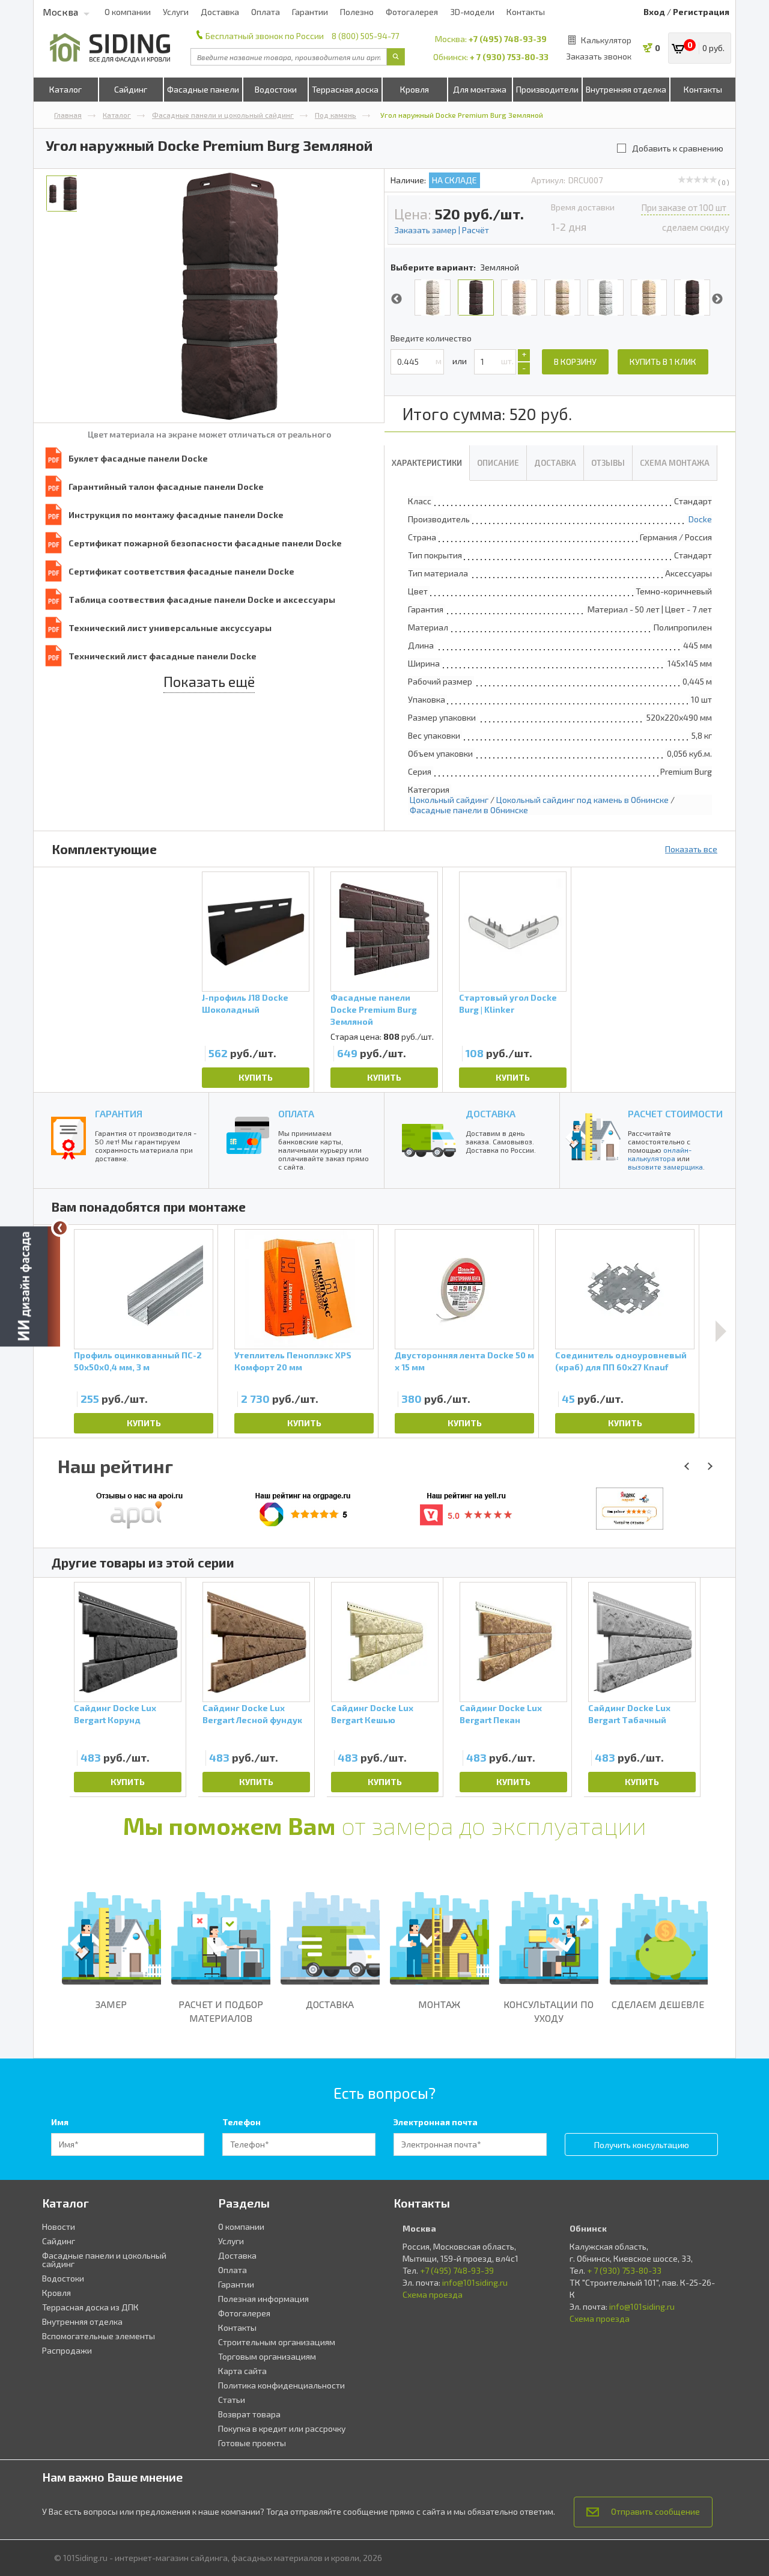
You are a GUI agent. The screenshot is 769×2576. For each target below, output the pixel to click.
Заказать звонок (599, 56)
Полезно (357, 12)
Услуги (176, 12)
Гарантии (310, 12)
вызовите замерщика (665, 1167)
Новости (59, 2227)
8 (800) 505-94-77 (365, 36)
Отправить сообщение (655, 2511)
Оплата (266, 12)
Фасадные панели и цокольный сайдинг (223, 115)
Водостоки (276, 89)
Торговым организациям (267, 2356)
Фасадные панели (203, 89)
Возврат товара (249, 2414)
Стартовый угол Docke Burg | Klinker (508, 1003)
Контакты (526, 12)
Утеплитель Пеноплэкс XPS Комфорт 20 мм (293, 1361)
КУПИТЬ (256, 1077)
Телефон (242, 2122)
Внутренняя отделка (626, 89)
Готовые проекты (252, 2443)
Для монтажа (480, 89)
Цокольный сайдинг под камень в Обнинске (582, 800)
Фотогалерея (412, 12)
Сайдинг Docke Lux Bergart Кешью (372, 1714)
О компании (128, 12)
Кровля (415, 89)
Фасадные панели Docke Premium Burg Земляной (374, 1009)
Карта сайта (242, 2371)
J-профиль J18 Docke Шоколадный (245, 1003)
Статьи (232, 2400)
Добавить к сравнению (678, 148)
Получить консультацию (642, 2145)
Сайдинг (131, 89)
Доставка (220, 12)
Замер (111, 2004)
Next (717, 299)
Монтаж (439, 2004)
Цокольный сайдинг (449, 800)
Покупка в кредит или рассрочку (282, 2428)
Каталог (65, 89)
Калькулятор (606, 40)
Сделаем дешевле (658, 2004)
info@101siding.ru (475, 2282)
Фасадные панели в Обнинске (469, 810)
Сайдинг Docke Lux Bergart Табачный (629, 1714)
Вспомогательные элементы (99, 2336)
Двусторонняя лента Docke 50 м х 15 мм (464, 1361)
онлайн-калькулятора (660, 1154)
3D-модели (472, 12)
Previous (397, 299)
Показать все (691, 849)
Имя (60, 2122)
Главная (68, 115)
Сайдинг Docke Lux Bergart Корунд (115, 1714)
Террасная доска (345, 89)
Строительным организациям (277, 2342)
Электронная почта (436, 2122)
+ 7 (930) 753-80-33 (509, 57)
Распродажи (67, 2350)
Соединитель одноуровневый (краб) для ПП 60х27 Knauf (621, 1361)
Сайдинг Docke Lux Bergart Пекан (501, 1714)
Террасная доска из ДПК (90, 2307)
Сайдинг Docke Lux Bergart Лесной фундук (252, 1714)
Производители (547, 89)
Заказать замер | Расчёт (442, 230)
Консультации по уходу (549, 2011)
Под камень (336, 115)
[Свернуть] (60, 1228)
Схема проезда (433, 2294)
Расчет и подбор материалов (221, 2011)
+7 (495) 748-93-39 (508, 39)
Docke (700, 519)
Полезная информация (263, 2299)
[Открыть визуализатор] (30, 1288)
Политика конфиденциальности (281, 2385)
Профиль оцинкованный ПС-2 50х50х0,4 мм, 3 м (138, 1361)
